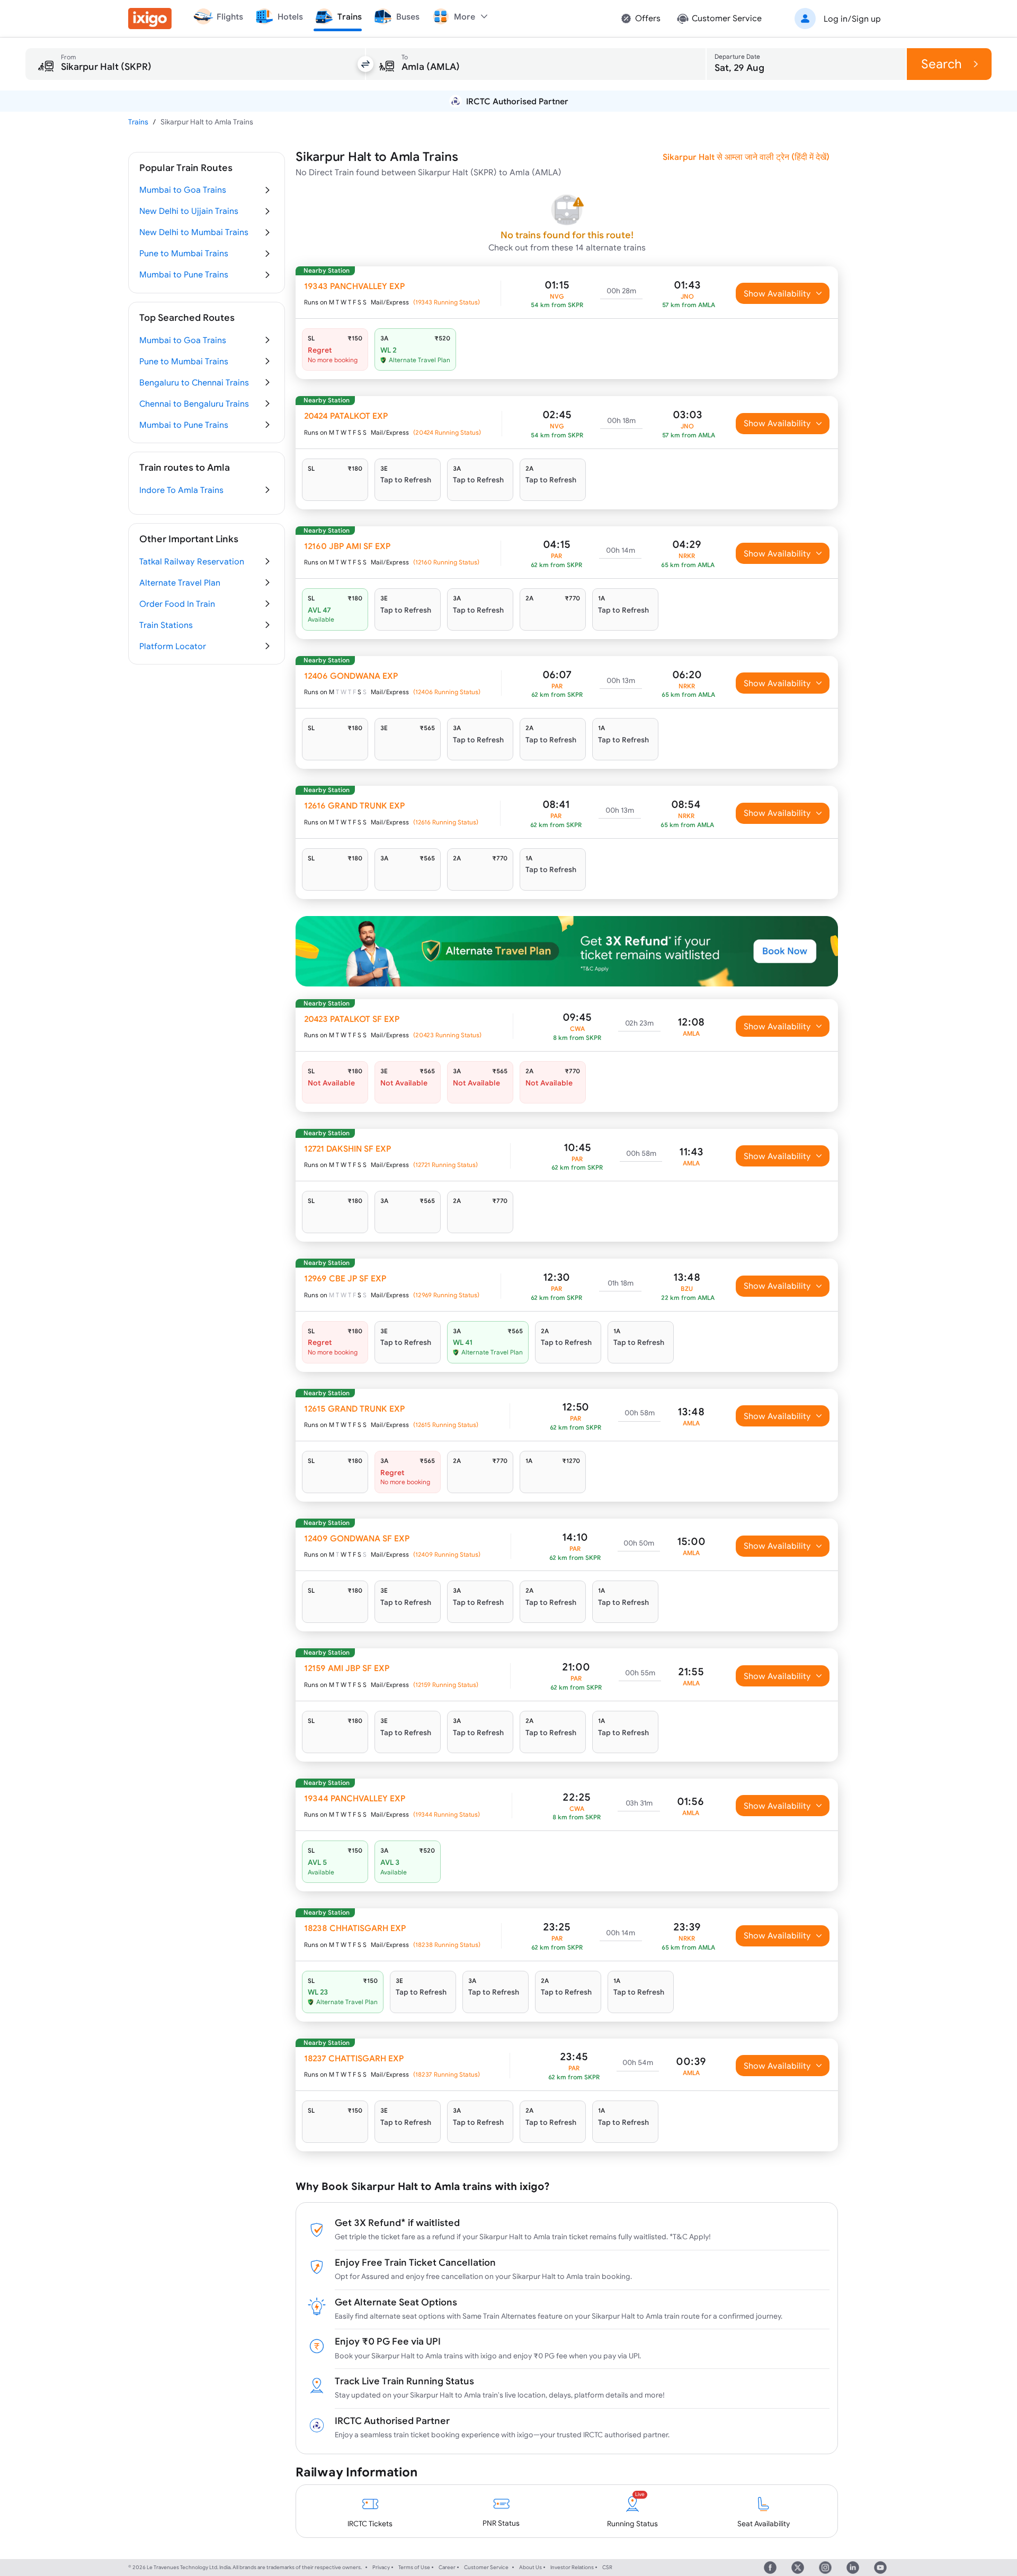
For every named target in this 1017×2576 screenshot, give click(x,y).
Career (447, 2567)
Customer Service (486, 2567)
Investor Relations (572, 2567)
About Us (530, 2567)
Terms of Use (414, 2567)
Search (942, 64)
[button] (836, 19)
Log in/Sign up (852, 19)
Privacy (381, 2567)
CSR (607, 2567)
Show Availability (777, 293)
